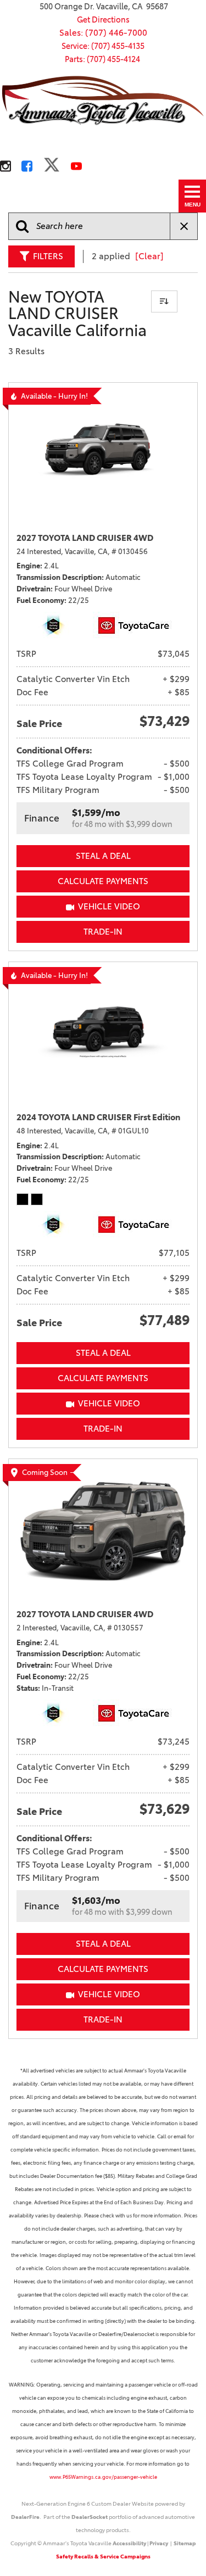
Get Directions (103, 20)
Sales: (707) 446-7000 (103, 33)
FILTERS (48, 256)
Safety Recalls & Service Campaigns (103, 2557)
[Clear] (149, 256)
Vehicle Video (109, 906)
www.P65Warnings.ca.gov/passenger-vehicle (103, 2477)
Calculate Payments (103, 881)
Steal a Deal (103, 856)
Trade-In (103, 932)
